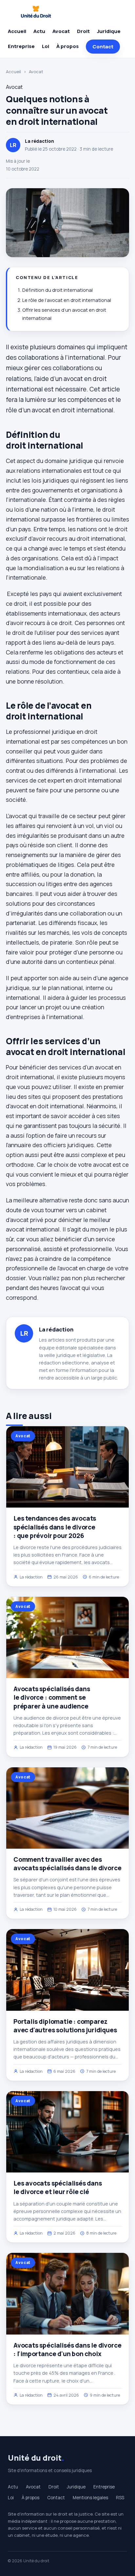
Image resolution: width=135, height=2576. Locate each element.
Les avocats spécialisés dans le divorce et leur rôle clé (58, 2188)
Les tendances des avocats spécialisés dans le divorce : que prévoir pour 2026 (55, 1527)
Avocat (61, 31)
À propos (67, 46)
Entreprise (21, 46)
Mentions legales (90, 2498)
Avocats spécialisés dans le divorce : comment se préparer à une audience (52, 1697)
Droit (83, 31)
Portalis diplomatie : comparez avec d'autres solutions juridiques (65, 2026)
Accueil (17, 31)
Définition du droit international (58, 290)
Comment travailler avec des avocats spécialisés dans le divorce (67, 1864)
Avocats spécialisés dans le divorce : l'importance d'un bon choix (67, 2350)
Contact (103, 47)
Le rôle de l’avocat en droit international (67, 300)
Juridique (109, 31)
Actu (39, 31)
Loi (46, 46)
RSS (120, 2498)
